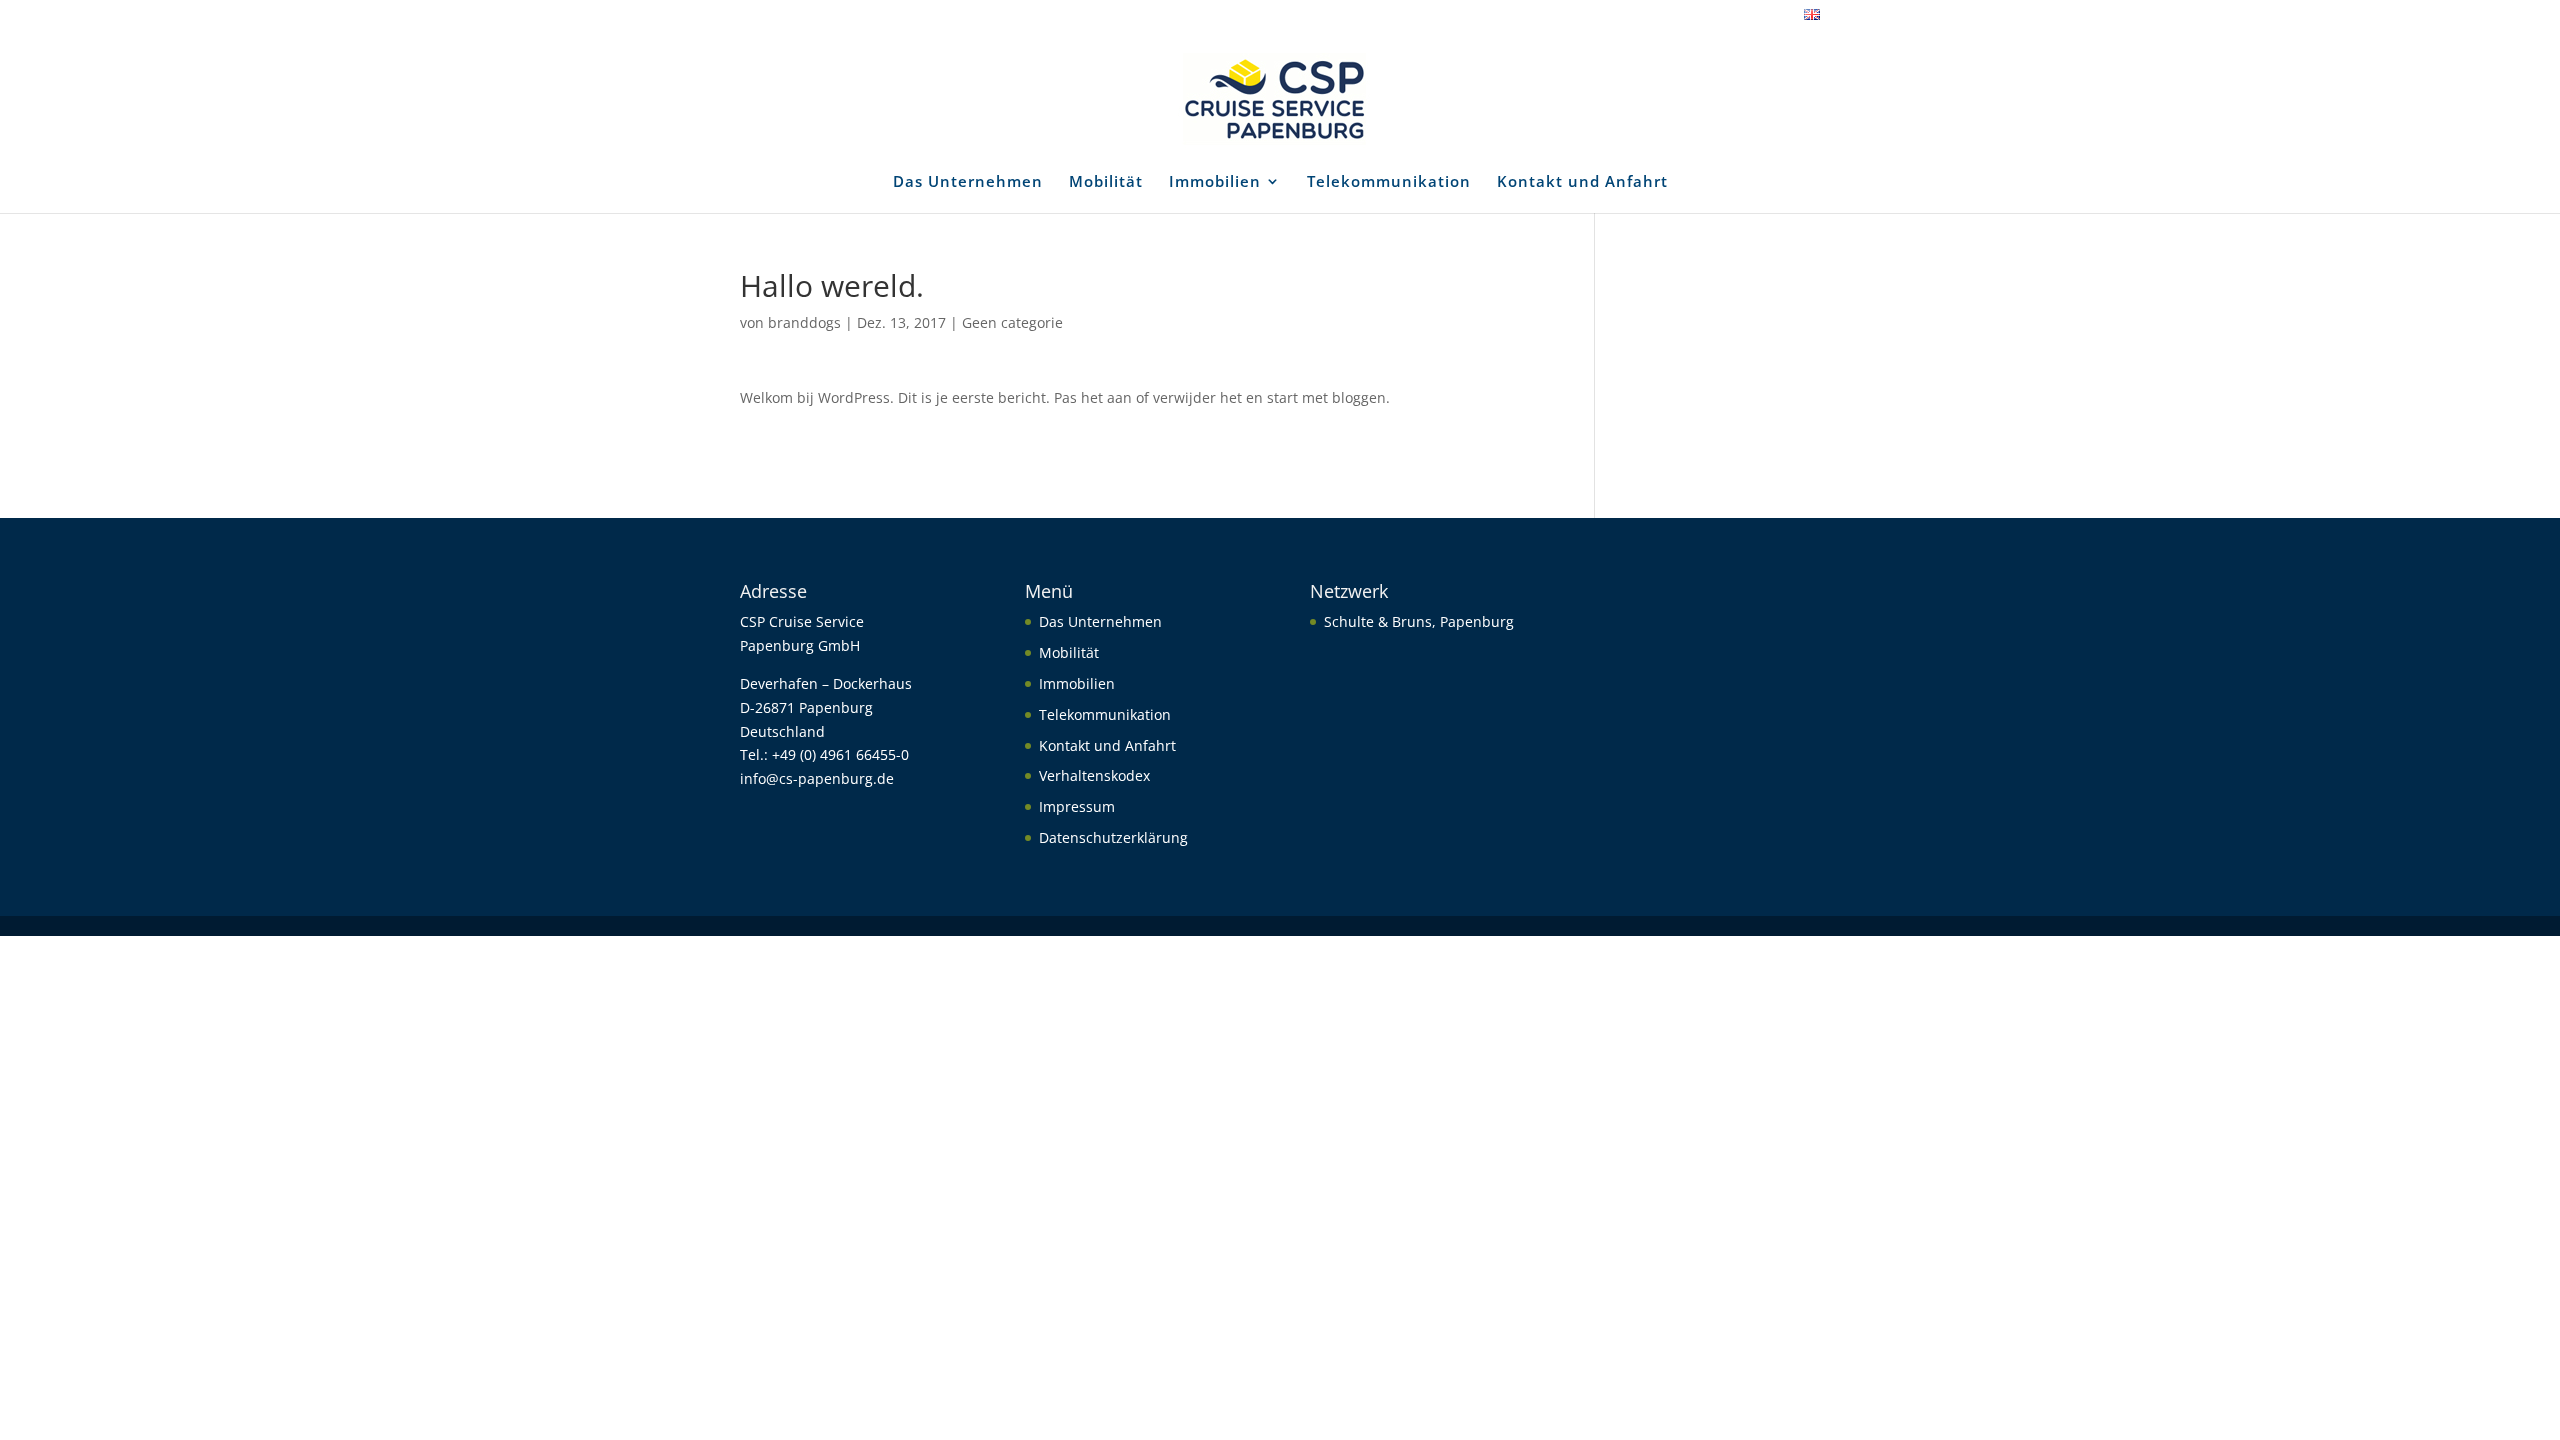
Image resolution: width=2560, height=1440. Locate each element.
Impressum (1077, 806)
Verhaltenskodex (1094, 775)
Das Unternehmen (968, 182)
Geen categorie (1012, 322)
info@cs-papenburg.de (817, 778)
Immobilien (1215, 182)
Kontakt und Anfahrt (1582, 182)
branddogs (804, 322)
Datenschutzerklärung (1113, 837)
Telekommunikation (1389, 182)
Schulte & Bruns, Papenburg (1419, 621)
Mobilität (1106, 182)
